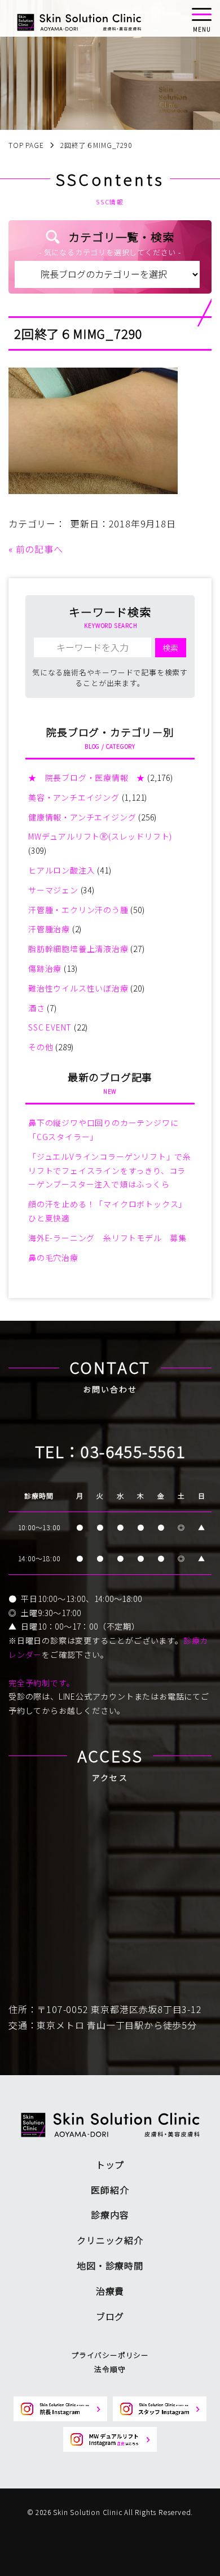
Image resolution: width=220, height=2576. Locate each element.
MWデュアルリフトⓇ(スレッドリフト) (100, 836)
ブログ (110, 2316)
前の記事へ (39, 549)
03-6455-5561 (133, 1451)
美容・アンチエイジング (74, 797)
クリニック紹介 (110, 2240)
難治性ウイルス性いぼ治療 (78, 988)
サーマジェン (53, 890)
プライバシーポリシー (110, 2355)
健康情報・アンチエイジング (82, 817)
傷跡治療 (45, 968)
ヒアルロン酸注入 (61, 870)
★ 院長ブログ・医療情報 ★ (87, 778)
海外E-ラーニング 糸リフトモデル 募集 (107, 1238)
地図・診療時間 (110, 2265)
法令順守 (110, 2369)
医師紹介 (110, 2190)
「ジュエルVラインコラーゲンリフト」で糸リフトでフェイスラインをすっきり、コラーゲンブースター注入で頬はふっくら (110, 1171)
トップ (110, 2164)
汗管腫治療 (49, 929)
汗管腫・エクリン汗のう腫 (78, 910)
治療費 (110, 2291)
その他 (41, 1047)
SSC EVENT (50, 1027)
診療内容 (110, 2215)
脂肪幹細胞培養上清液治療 (78, 949)
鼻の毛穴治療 (53, 1258)
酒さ (37, 1008)
